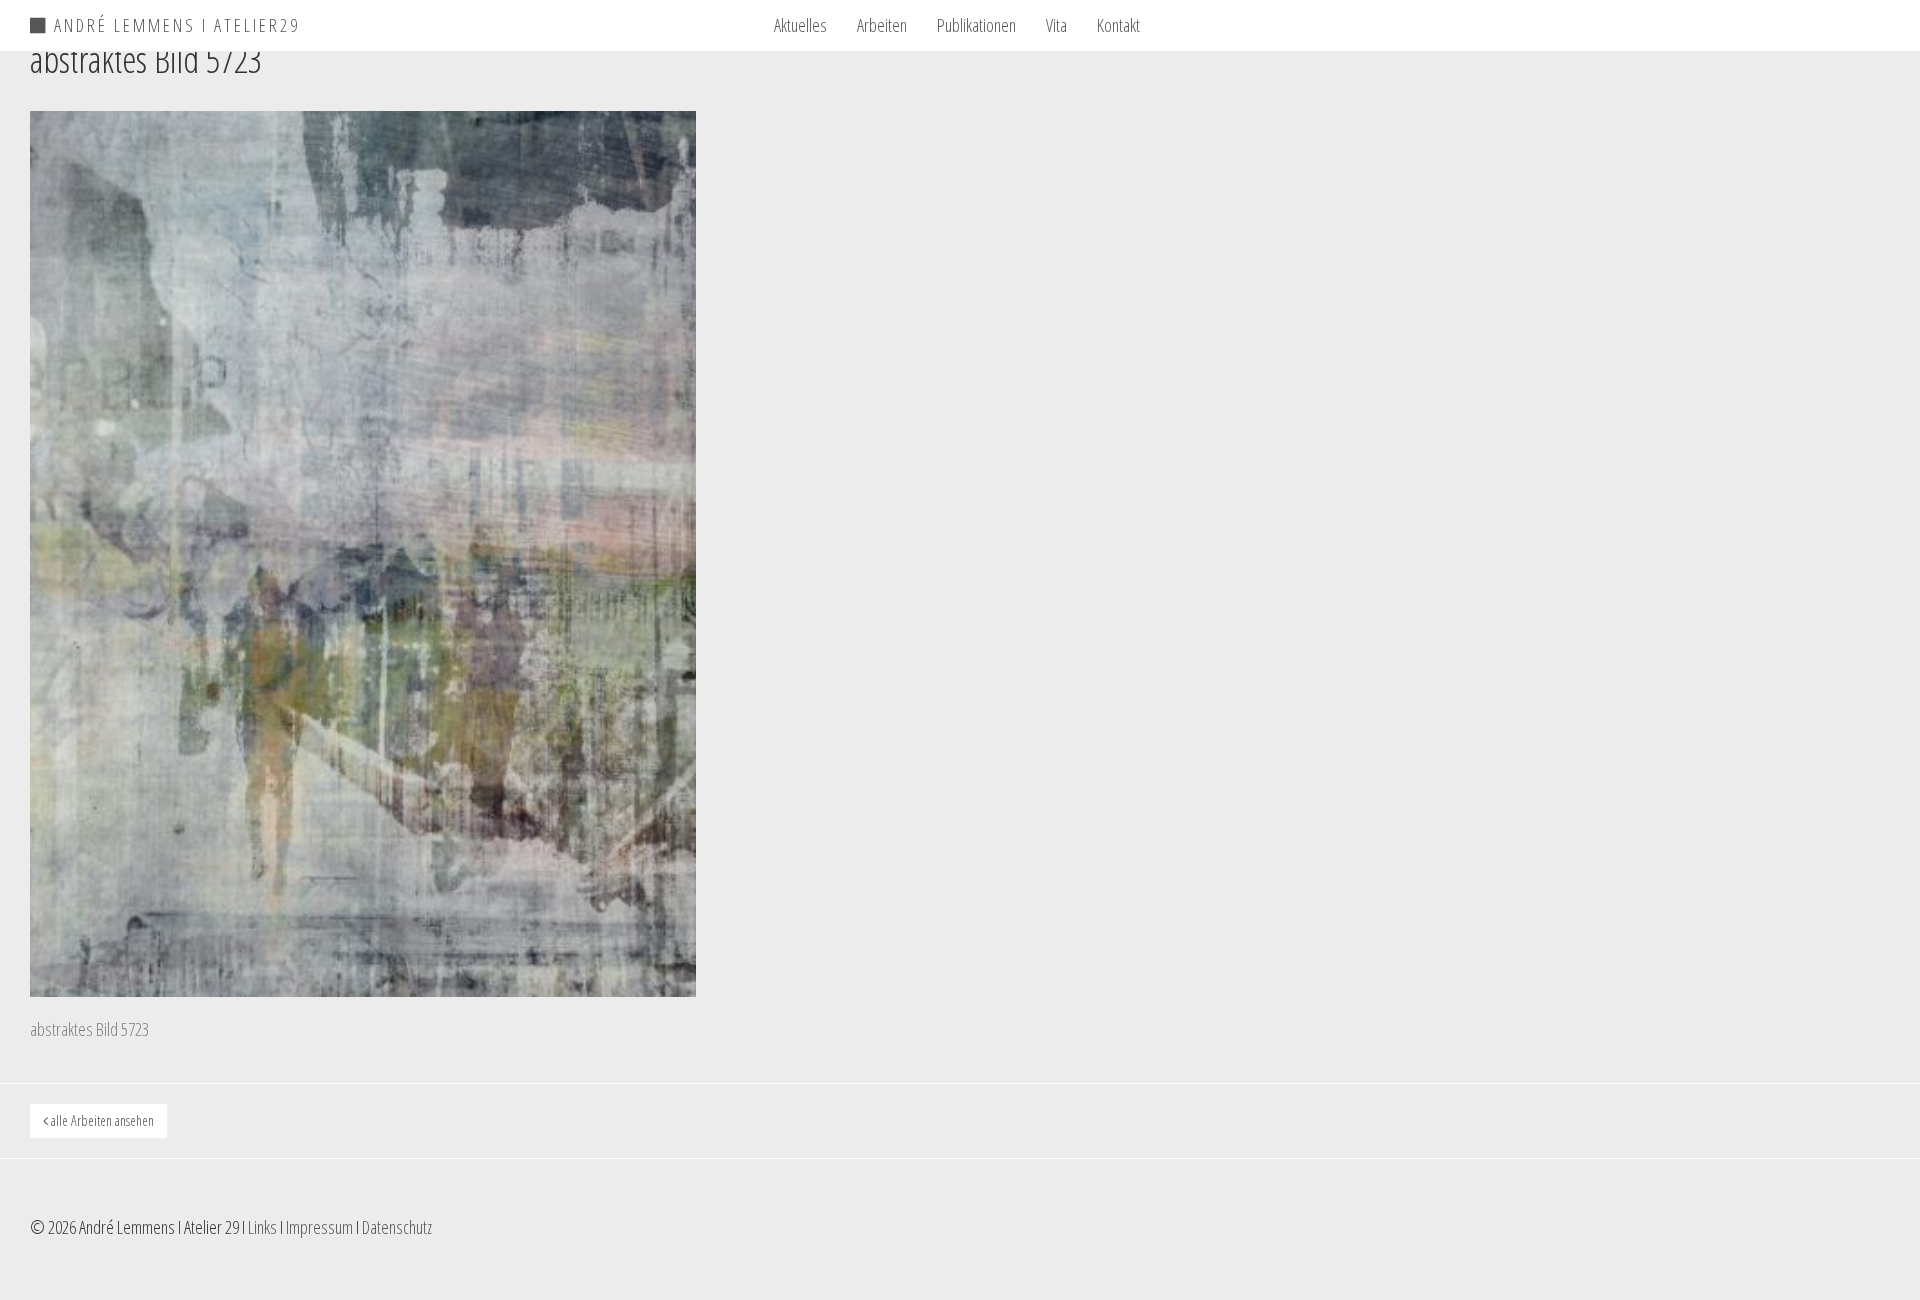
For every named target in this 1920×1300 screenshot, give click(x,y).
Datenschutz (397, 1227)
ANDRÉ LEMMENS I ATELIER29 (174, 22)
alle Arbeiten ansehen (101, 1120)
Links (262, 1227)
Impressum (319, 1227)
